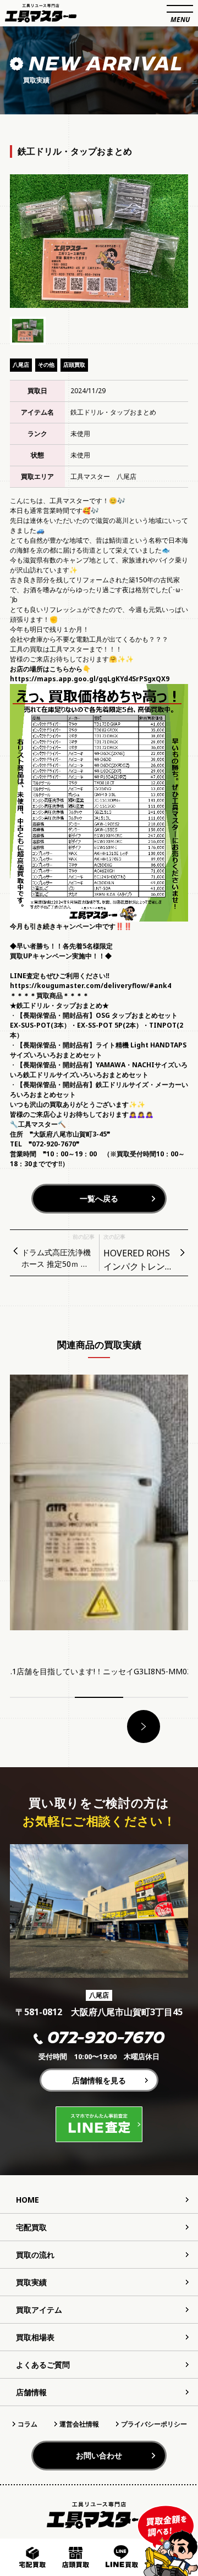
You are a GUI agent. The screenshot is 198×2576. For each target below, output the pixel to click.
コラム (28, 2424)
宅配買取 (31, 2227)
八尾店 (21, 365)
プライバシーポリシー (154, 2424)
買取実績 (31, 2282)
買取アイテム (39, 2310)
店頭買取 (74, 365)
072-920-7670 (106, 2039)
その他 (46, 365)
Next (144, 1726)
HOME (28, 2200)
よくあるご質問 (43, 2365)
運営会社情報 (79, 2424)
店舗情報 (31, 2392)
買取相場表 (35, 2337)
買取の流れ (35, 2255)
